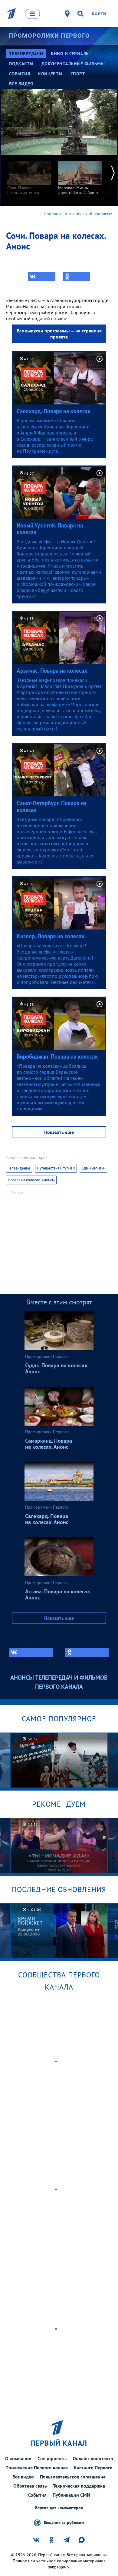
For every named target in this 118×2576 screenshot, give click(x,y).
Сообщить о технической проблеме (78, 214)
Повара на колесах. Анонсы (31, 1180)
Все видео (23, 2477)
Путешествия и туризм (56, 1168)
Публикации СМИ (71, 2495)
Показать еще (59, 1132)
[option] (29, 175)
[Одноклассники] (76, 276)
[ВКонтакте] (42, 276)
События (37, 2495)
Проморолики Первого (49, 36)
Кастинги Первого (93, 2468)
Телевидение (19, 1168)
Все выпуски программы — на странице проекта (59, 334)
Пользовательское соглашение (73, 2477)
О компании (18, 2458)
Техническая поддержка (79, 2486)
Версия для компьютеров (59, 2508)
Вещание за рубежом (64, 2523)
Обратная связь (30, 2486)
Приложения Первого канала (37, 2468)
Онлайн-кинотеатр (93, 2458)
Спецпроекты (52, 2458)
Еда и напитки (93, 1168)
